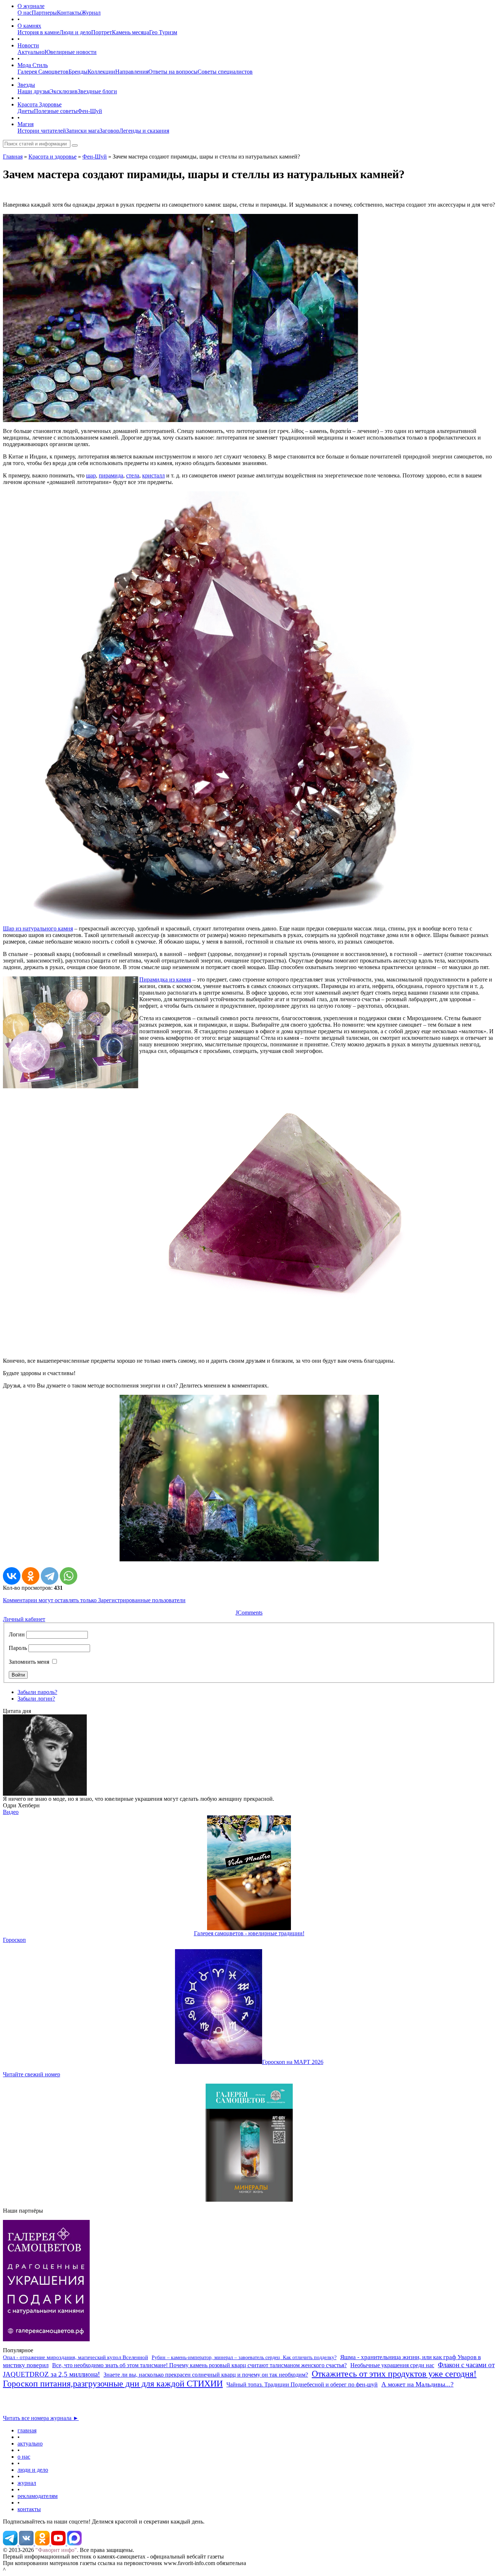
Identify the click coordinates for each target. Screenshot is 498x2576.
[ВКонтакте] (12, 1576)
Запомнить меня (29, 1662)
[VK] (27, 2543)
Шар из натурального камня (38, 928)
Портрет (102, 32)
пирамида (111, 475)
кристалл (153, 475)
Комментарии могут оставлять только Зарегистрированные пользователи (94, 1600)
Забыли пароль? (37, 1692)
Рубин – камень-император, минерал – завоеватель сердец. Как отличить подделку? (244, 2358)
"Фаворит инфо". (57, 2550)
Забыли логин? (36, 1699)
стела (133, 475)
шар (91, 475)
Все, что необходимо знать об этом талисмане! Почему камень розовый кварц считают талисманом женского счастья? (199, 2365)
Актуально (31, 52)
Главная (13, 157)
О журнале (31, 6)
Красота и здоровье (52, 157)
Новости (28, 45)
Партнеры (44, 13)
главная (27, 2430)
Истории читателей (42, 131)
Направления (132, 72)
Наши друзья (34, 91)
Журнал (91, 13)
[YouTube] (59, 2543)
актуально (30, 2444)
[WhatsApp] (69, 1576)
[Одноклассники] (31, 1576)
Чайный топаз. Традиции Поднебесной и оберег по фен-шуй (302, 2384)
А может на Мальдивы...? (417, 2384)
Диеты (26, 111)
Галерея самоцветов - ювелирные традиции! (249, 1933)
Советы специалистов (225, 72)
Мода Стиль (33, 65)
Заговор (109, 131)
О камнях (29, 26)
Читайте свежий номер (32, 2074)
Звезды (26, 85)
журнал (27, 2483)
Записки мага (83, 131)
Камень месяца (131, 32)
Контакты (69, 13)
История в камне (38, 32)
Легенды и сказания (144, 131)
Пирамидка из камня (165, 979)
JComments (249, 1613)
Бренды (78, 72)
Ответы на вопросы (173, 72)
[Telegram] (50, 1576)
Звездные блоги (97, 91)
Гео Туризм (163, 32)
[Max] (74, 2543)
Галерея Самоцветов (43, 72)
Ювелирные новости (71, 52)
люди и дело (33, 2470)
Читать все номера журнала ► (41, 2418)
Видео (11, 1812)
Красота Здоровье (40, 104)
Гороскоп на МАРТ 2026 (293, 2062)
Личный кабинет (24, 1619)
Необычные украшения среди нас (392, 2365)
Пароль (18, 1648)
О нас (25, 13)
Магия (26, 124)
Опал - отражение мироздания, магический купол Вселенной (75, 2357)
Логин (17, 1634)
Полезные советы (56, 111)
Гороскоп (14, 1940)
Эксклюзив (64, 91)
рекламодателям (38, 2496)
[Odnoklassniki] (43, 2543)
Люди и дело (75, 32)
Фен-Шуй (90, 111)
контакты (29, 2509)
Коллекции (101, 72)
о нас (24, 2457)
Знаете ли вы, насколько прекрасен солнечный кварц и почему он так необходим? (206, 2375)
